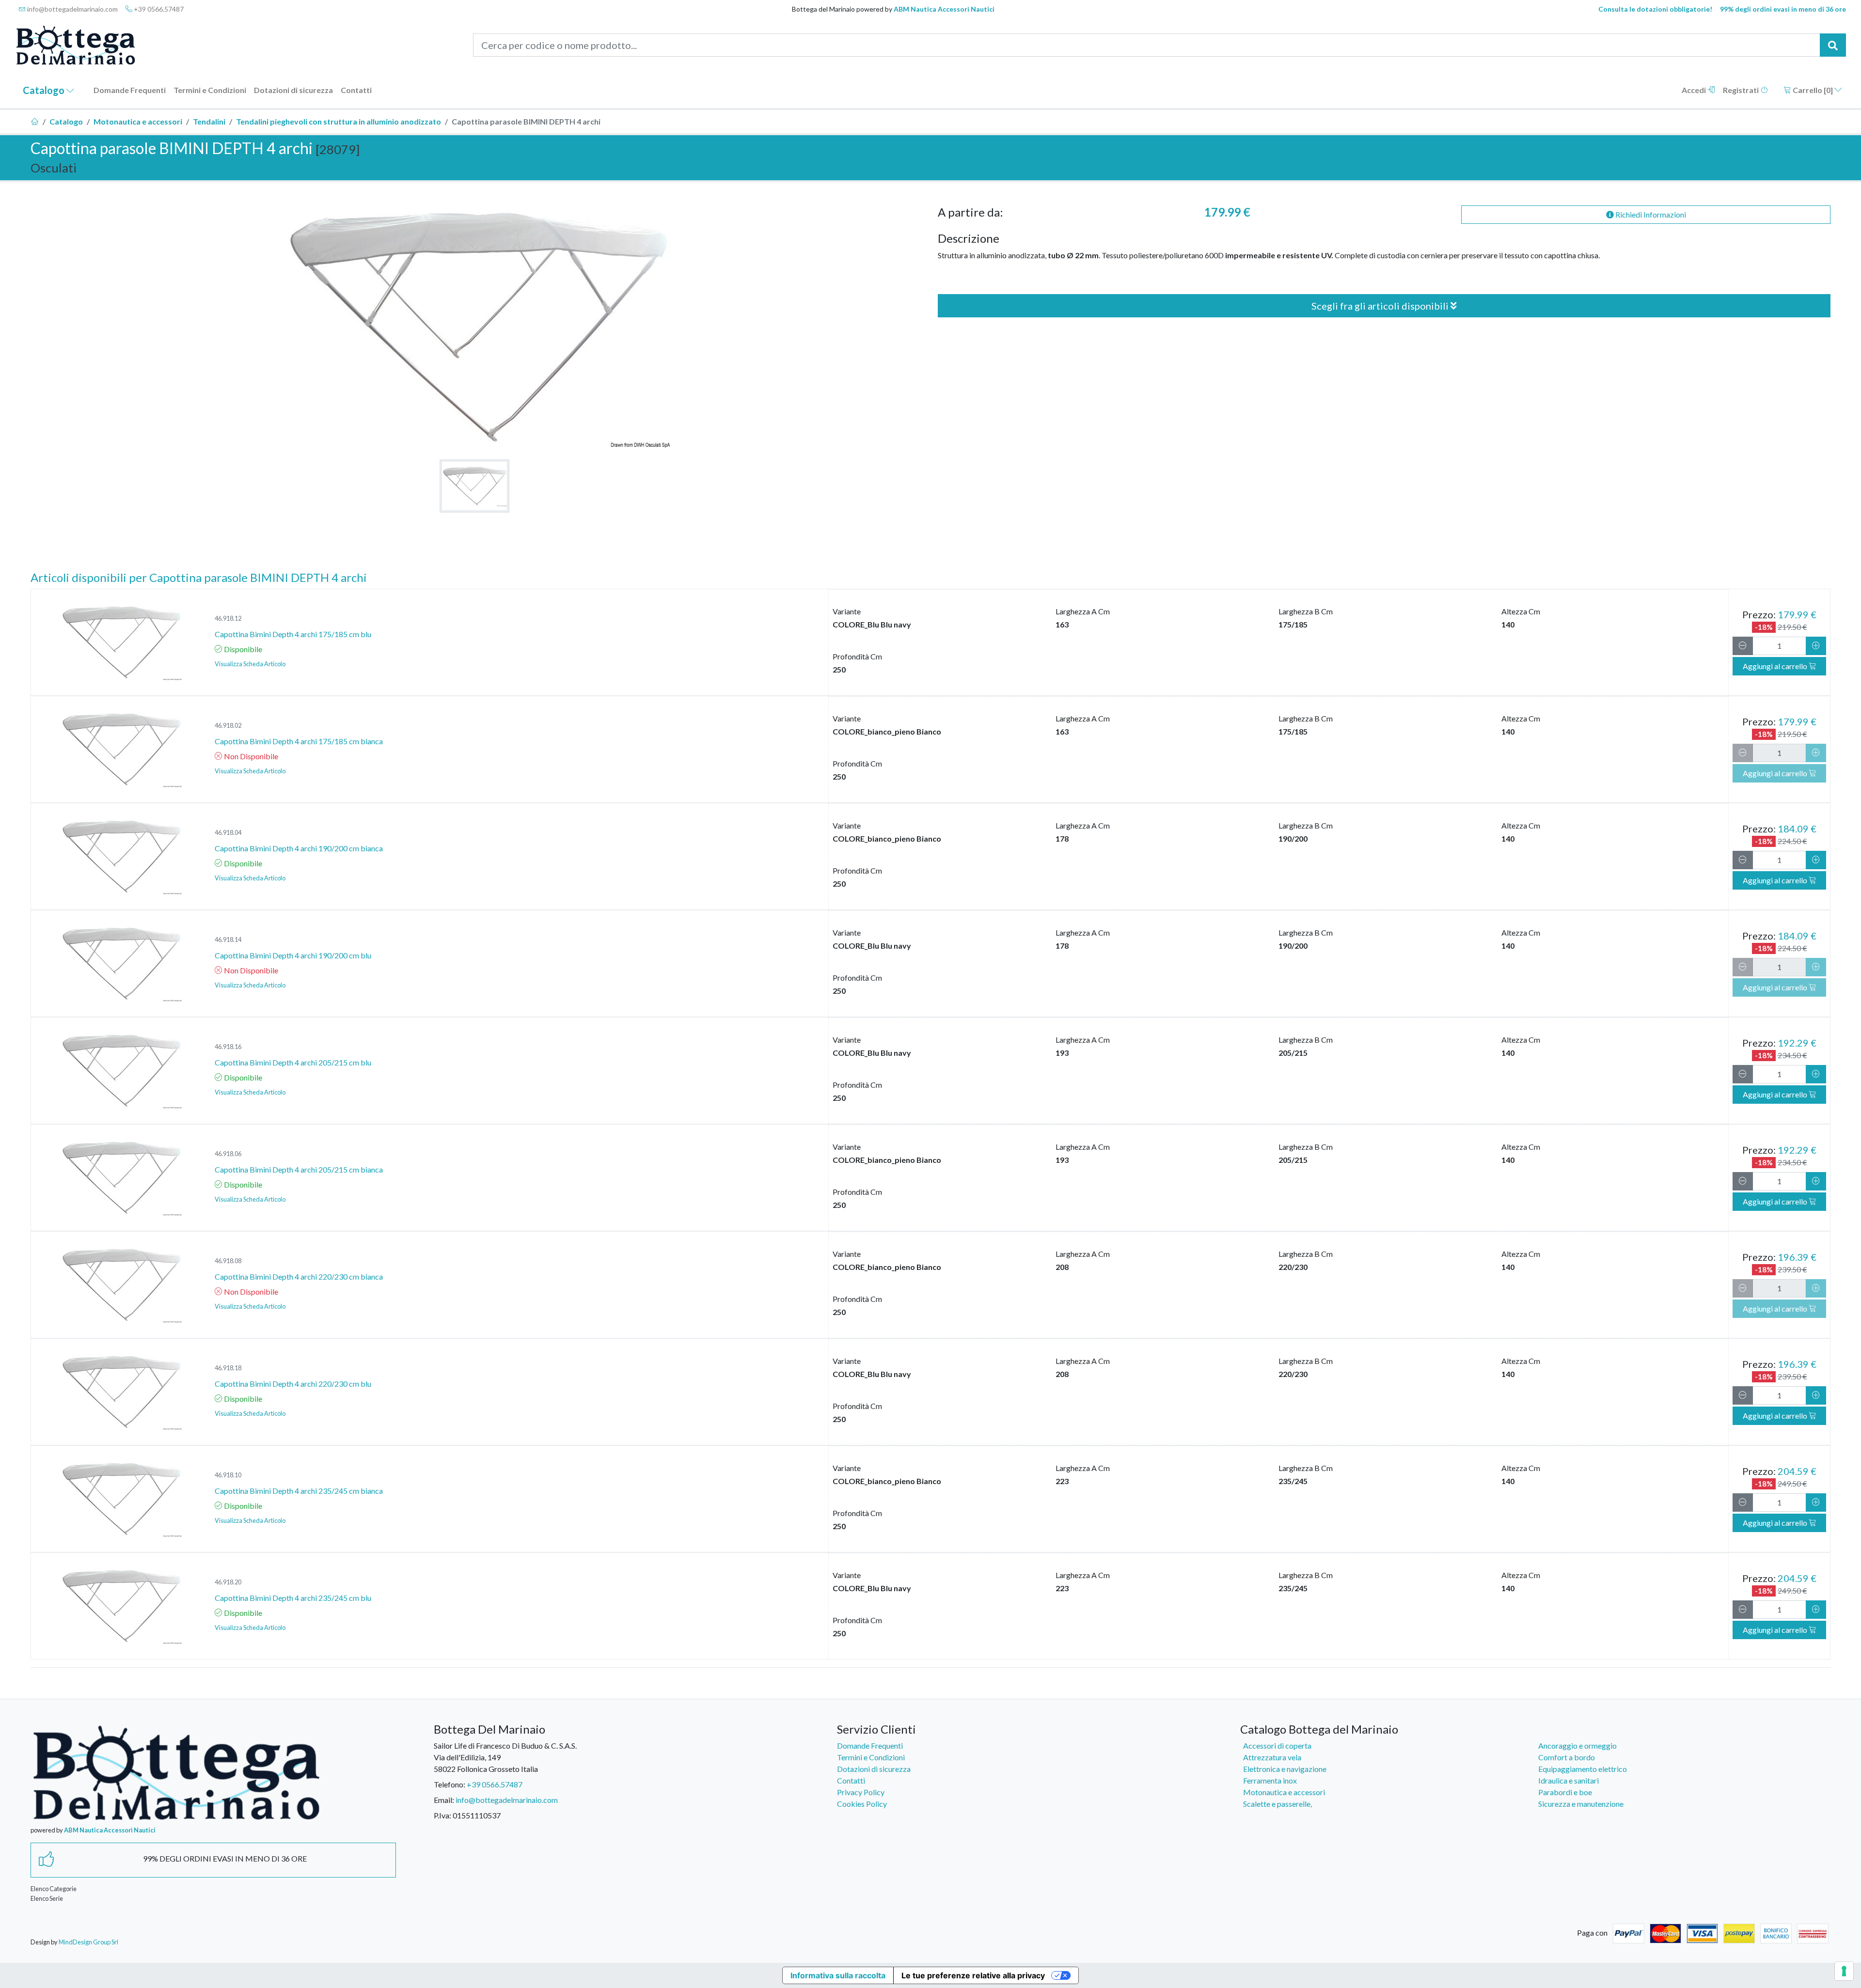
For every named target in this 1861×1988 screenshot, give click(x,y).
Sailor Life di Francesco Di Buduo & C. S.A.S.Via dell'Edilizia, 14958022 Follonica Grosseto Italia (505, 1757)
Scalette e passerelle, (1277, 1804)
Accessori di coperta (1277, 1745)
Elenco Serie (47, 1898)
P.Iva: (442, 1815)
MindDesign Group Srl (88, 1942)
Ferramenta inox (1270, 1780)
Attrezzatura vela (1272, 1757)
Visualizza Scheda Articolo (250, 664)
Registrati (1742, 90)
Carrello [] (1813, 90)
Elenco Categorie (54, 1889)
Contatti (356, 90)
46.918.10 (228, 1475)
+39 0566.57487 (158, 9)
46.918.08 (228, 1261)
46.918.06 (228, 1154)
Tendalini (209, 121)
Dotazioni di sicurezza (293, 90)
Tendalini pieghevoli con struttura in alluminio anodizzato (339, 121)
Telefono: (449, 1784)
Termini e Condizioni (210, 90)
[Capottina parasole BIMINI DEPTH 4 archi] (474, 486)
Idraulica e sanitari (1569, 1780)
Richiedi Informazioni (1650, 214)
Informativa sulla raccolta (838, 1975)
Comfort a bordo (1567, 1757)
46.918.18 (228, 1368)
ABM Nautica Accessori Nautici (944, 9)
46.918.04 (228, 832)
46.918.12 (228, 618)
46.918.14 (228, 939)
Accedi (1695, 90)
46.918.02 (228, 725)
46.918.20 (228, 1582)
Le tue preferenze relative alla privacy (973, 1975)
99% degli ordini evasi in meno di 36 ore (1783, 9)
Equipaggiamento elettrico (1583, 1769)
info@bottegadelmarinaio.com (72, 9)
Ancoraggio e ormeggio (1577, 1745)
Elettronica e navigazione (1285, 1769)
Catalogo (45, 90)
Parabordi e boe (1565, 1792)
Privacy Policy (861, 1792)
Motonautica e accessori (138, 121)
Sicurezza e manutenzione (1581, 1804)
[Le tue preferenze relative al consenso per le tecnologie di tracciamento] (1844, 1971)
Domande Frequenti (130, 90)
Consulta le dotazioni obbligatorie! (1655, 9)
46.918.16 (228, 1047)
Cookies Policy (862, 1804)
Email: (444, 1800)
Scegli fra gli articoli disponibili (1381, 306)
